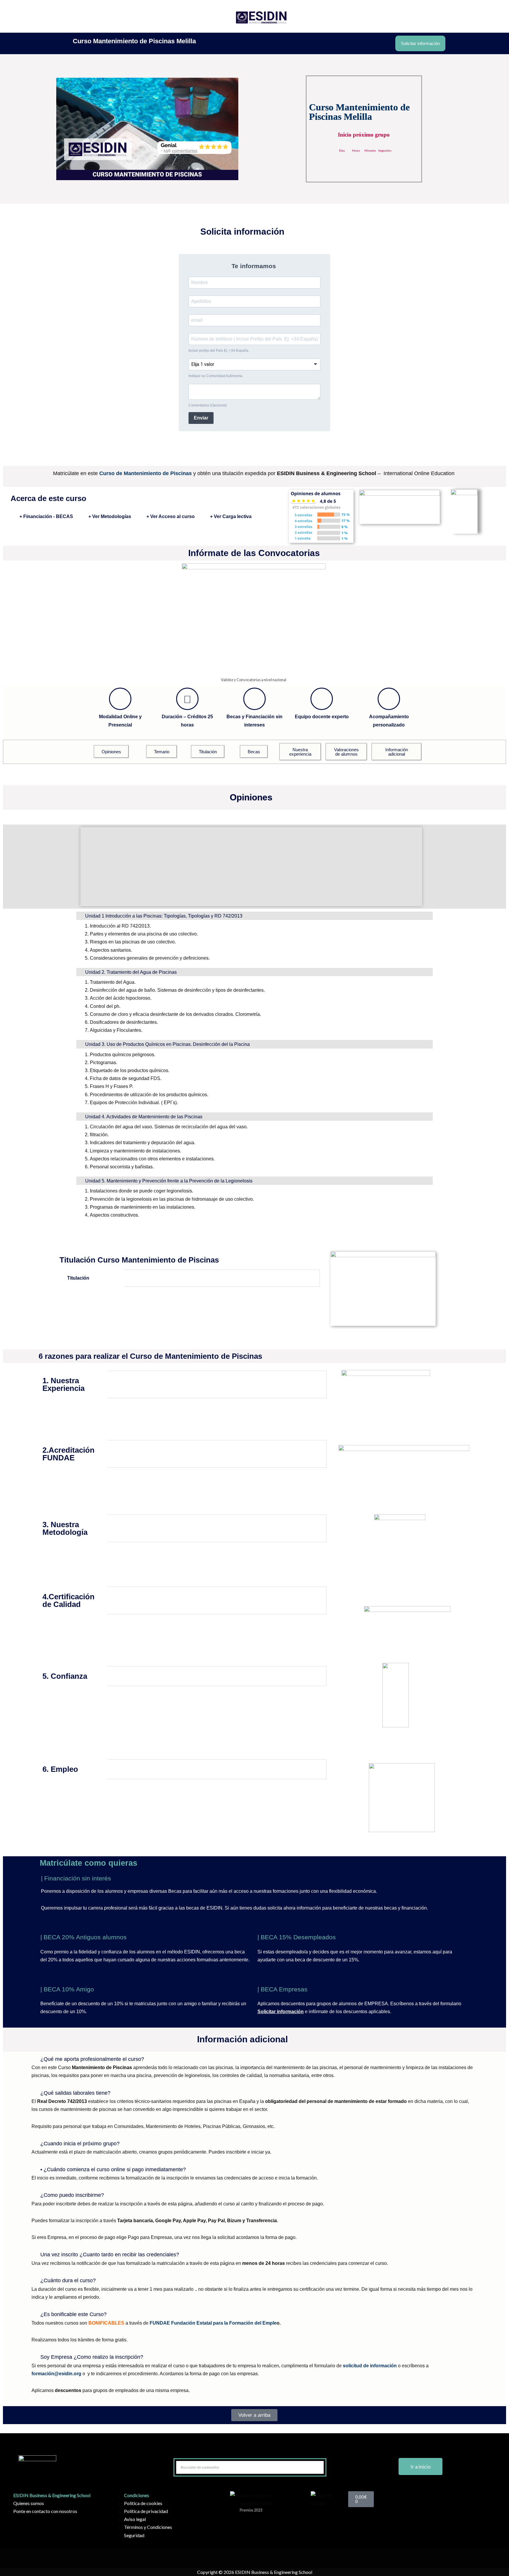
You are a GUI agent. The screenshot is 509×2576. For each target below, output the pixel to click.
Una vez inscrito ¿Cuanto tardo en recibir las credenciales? (110, 2255)
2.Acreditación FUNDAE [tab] (68, 1454)
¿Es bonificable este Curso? (73, 2314)
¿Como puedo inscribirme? (72, 2195)
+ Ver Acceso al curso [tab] (171, 516)
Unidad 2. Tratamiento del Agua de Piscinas (131, 972)
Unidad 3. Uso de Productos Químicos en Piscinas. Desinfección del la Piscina (167, 1044)
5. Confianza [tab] (65, 1676)
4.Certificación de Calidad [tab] (68, 1600)
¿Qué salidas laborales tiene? (75, 2093)
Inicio (212, 16)
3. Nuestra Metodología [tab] (65, 1528)
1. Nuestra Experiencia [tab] (63, 1384)
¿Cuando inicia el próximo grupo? (80, 2144)
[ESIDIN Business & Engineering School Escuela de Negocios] (261, 16)
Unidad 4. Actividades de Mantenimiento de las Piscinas (144, 1117)
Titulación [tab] (78, 1278)
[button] (251, 835)
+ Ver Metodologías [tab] (110, 516)
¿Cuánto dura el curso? (68, 2280)
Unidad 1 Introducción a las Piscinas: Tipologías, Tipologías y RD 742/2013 (164, 916)
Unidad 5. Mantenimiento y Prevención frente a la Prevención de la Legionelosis (169, 1181)
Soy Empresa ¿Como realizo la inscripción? (92, 2357)
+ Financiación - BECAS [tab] (46, 516)
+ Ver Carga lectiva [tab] (231, 516)
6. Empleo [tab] (60, 1769)
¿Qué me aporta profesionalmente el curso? (92, 2059)
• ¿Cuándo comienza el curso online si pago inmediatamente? (113, 2169)
